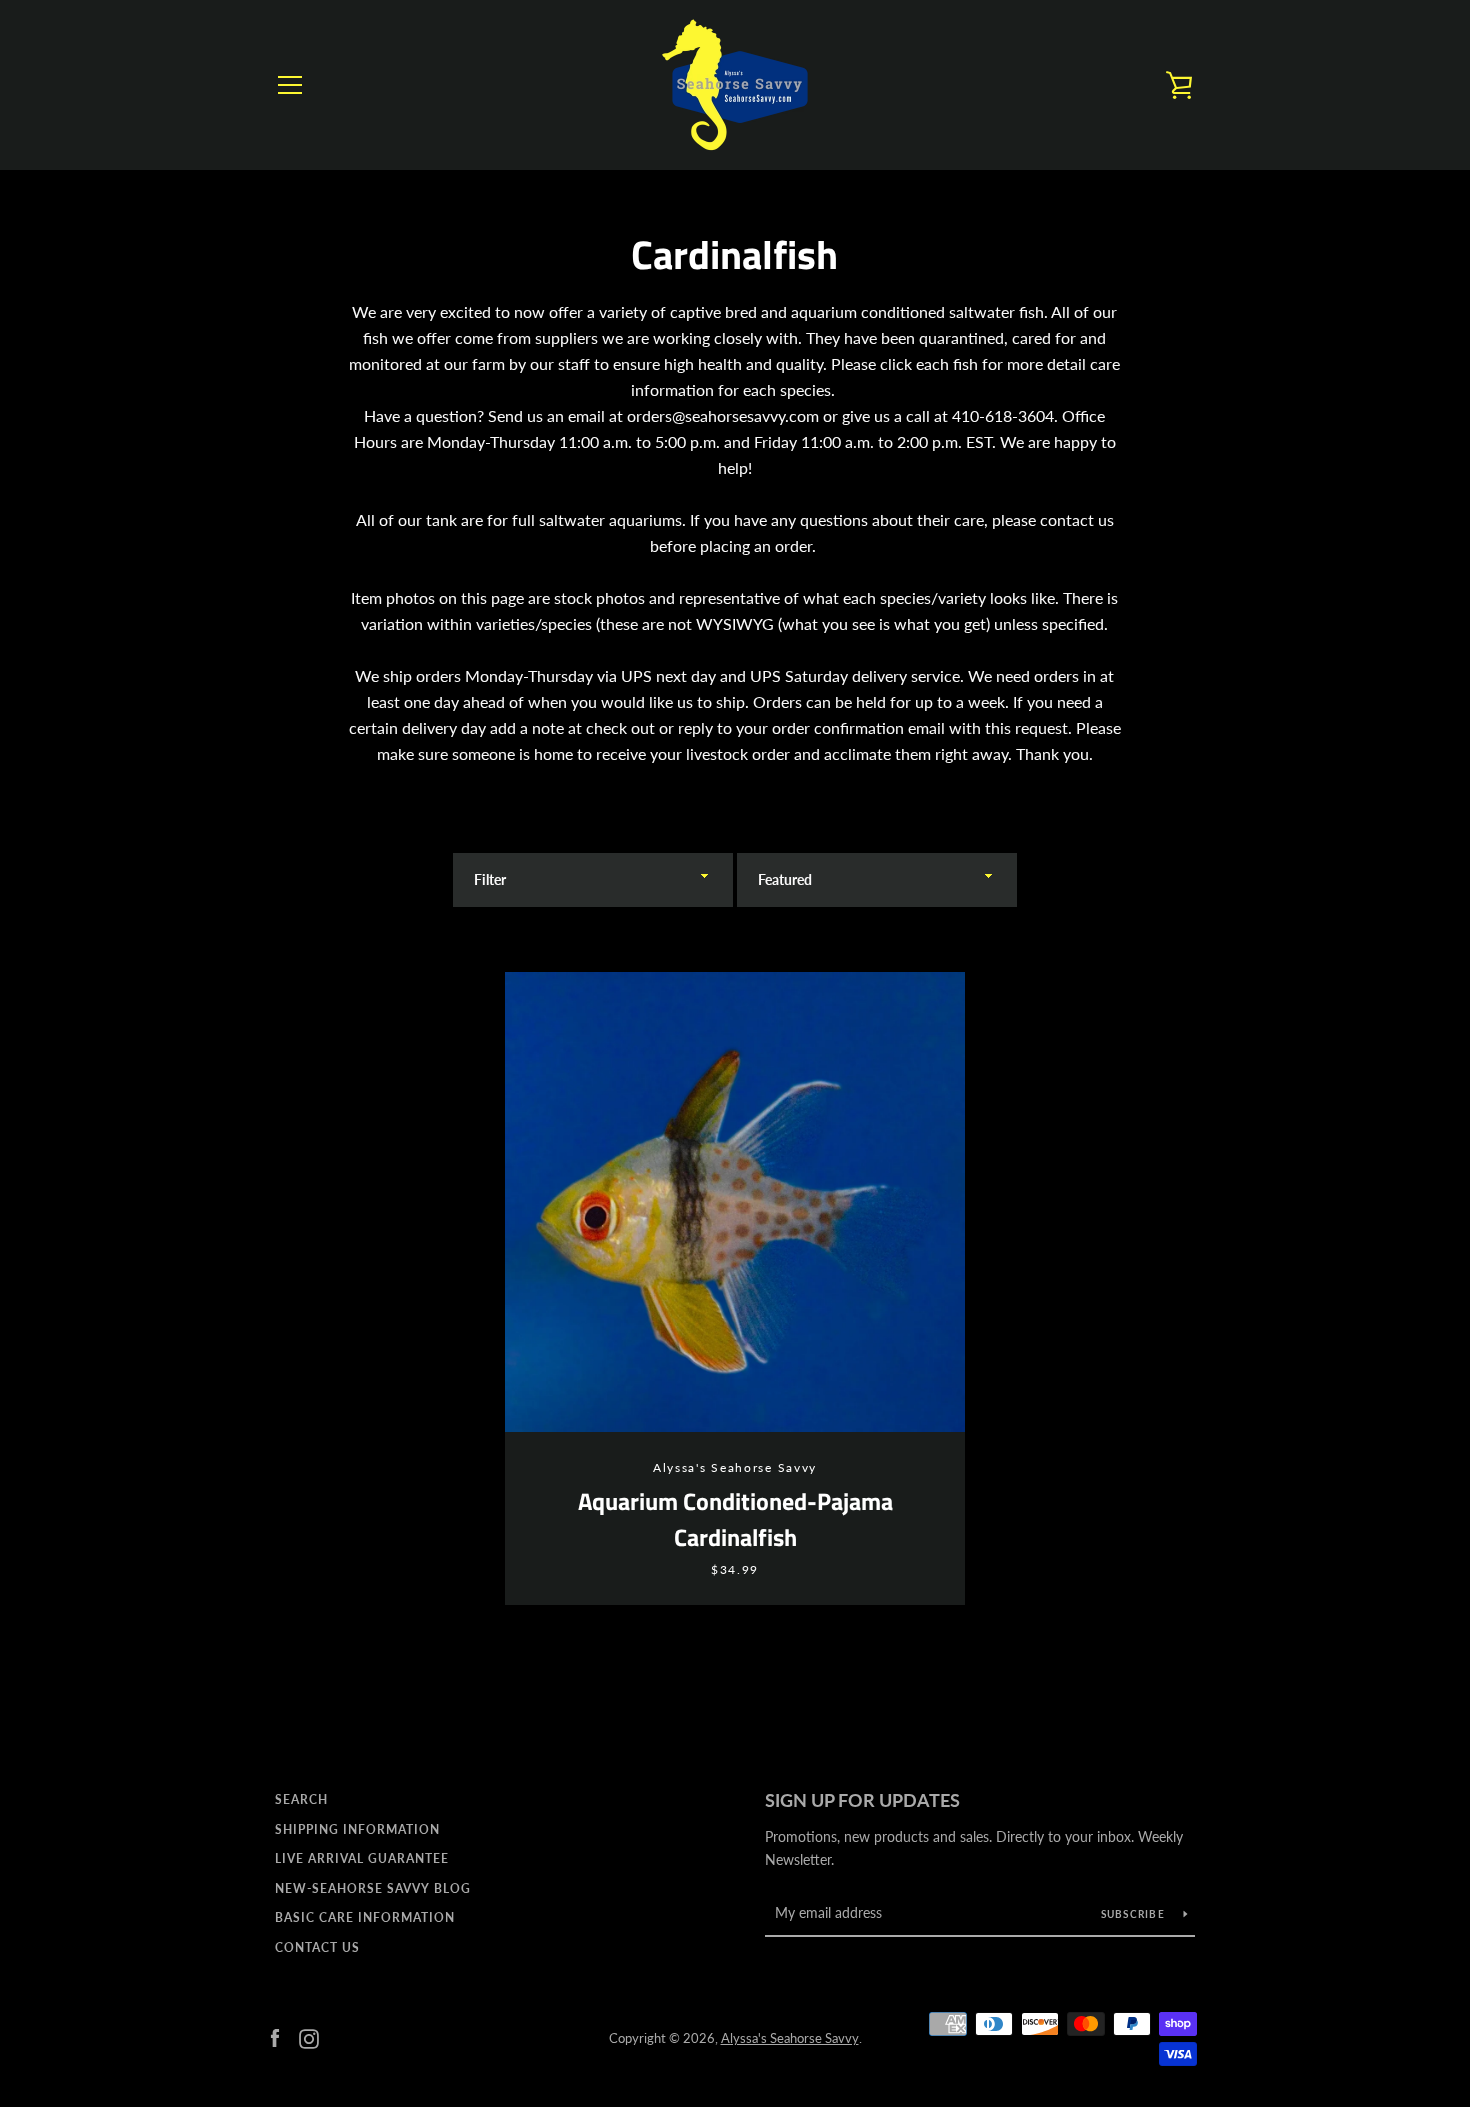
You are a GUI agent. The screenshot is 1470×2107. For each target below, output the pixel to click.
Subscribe (1135, 1914)
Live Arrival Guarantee (362, 1858)
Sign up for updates (862, 1800)
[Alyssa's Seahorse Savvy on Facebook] (275, 2036)
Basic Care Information (365, 1917)
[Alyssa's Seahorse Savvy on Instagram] (309, 2036)
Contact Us (317, 1947)
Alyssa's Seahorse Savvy (790, 2038)
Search (301, 1799)
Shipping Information (357, 1829)
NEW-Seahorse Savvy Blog (373, 1888)
